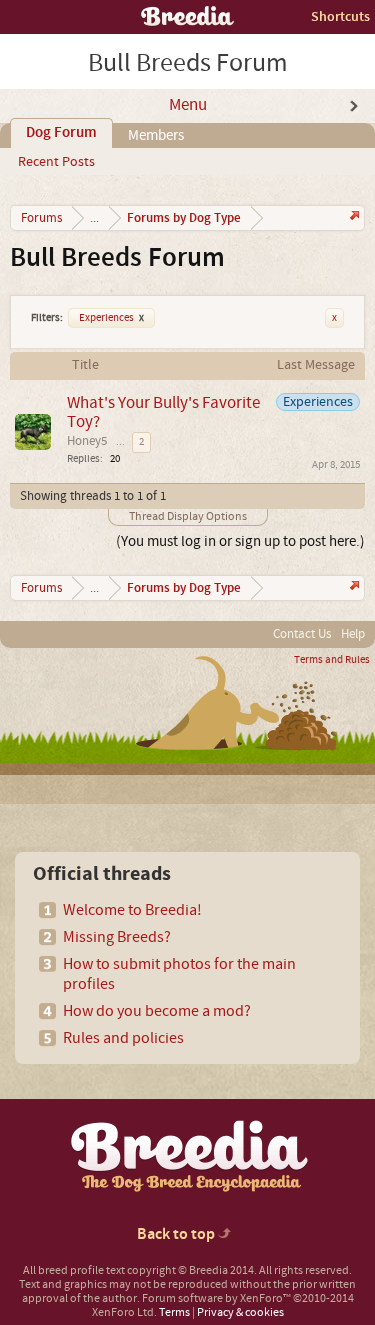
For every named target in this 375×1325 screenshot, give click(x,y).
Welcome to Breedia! (132, 910)
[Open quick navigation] (352, 217)
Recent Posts (56, 162)
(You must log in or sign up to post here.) (240, 541)
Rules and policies (123, 1038)
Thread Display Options (188, 516)
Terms (174, 1312)
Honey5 (87, 441)
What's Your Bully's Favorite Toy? (163, 412)
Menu (188, 105)
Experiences (111, 318)
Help (353, 634)
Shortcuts (340, 16)
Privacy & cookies (240, 1312)
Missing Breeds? (117, 937)
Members (156, 135)
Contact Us (302, 634)
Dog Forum (61, 133)
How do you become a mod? (157, 1011)
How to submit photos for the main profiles (179, 974)
